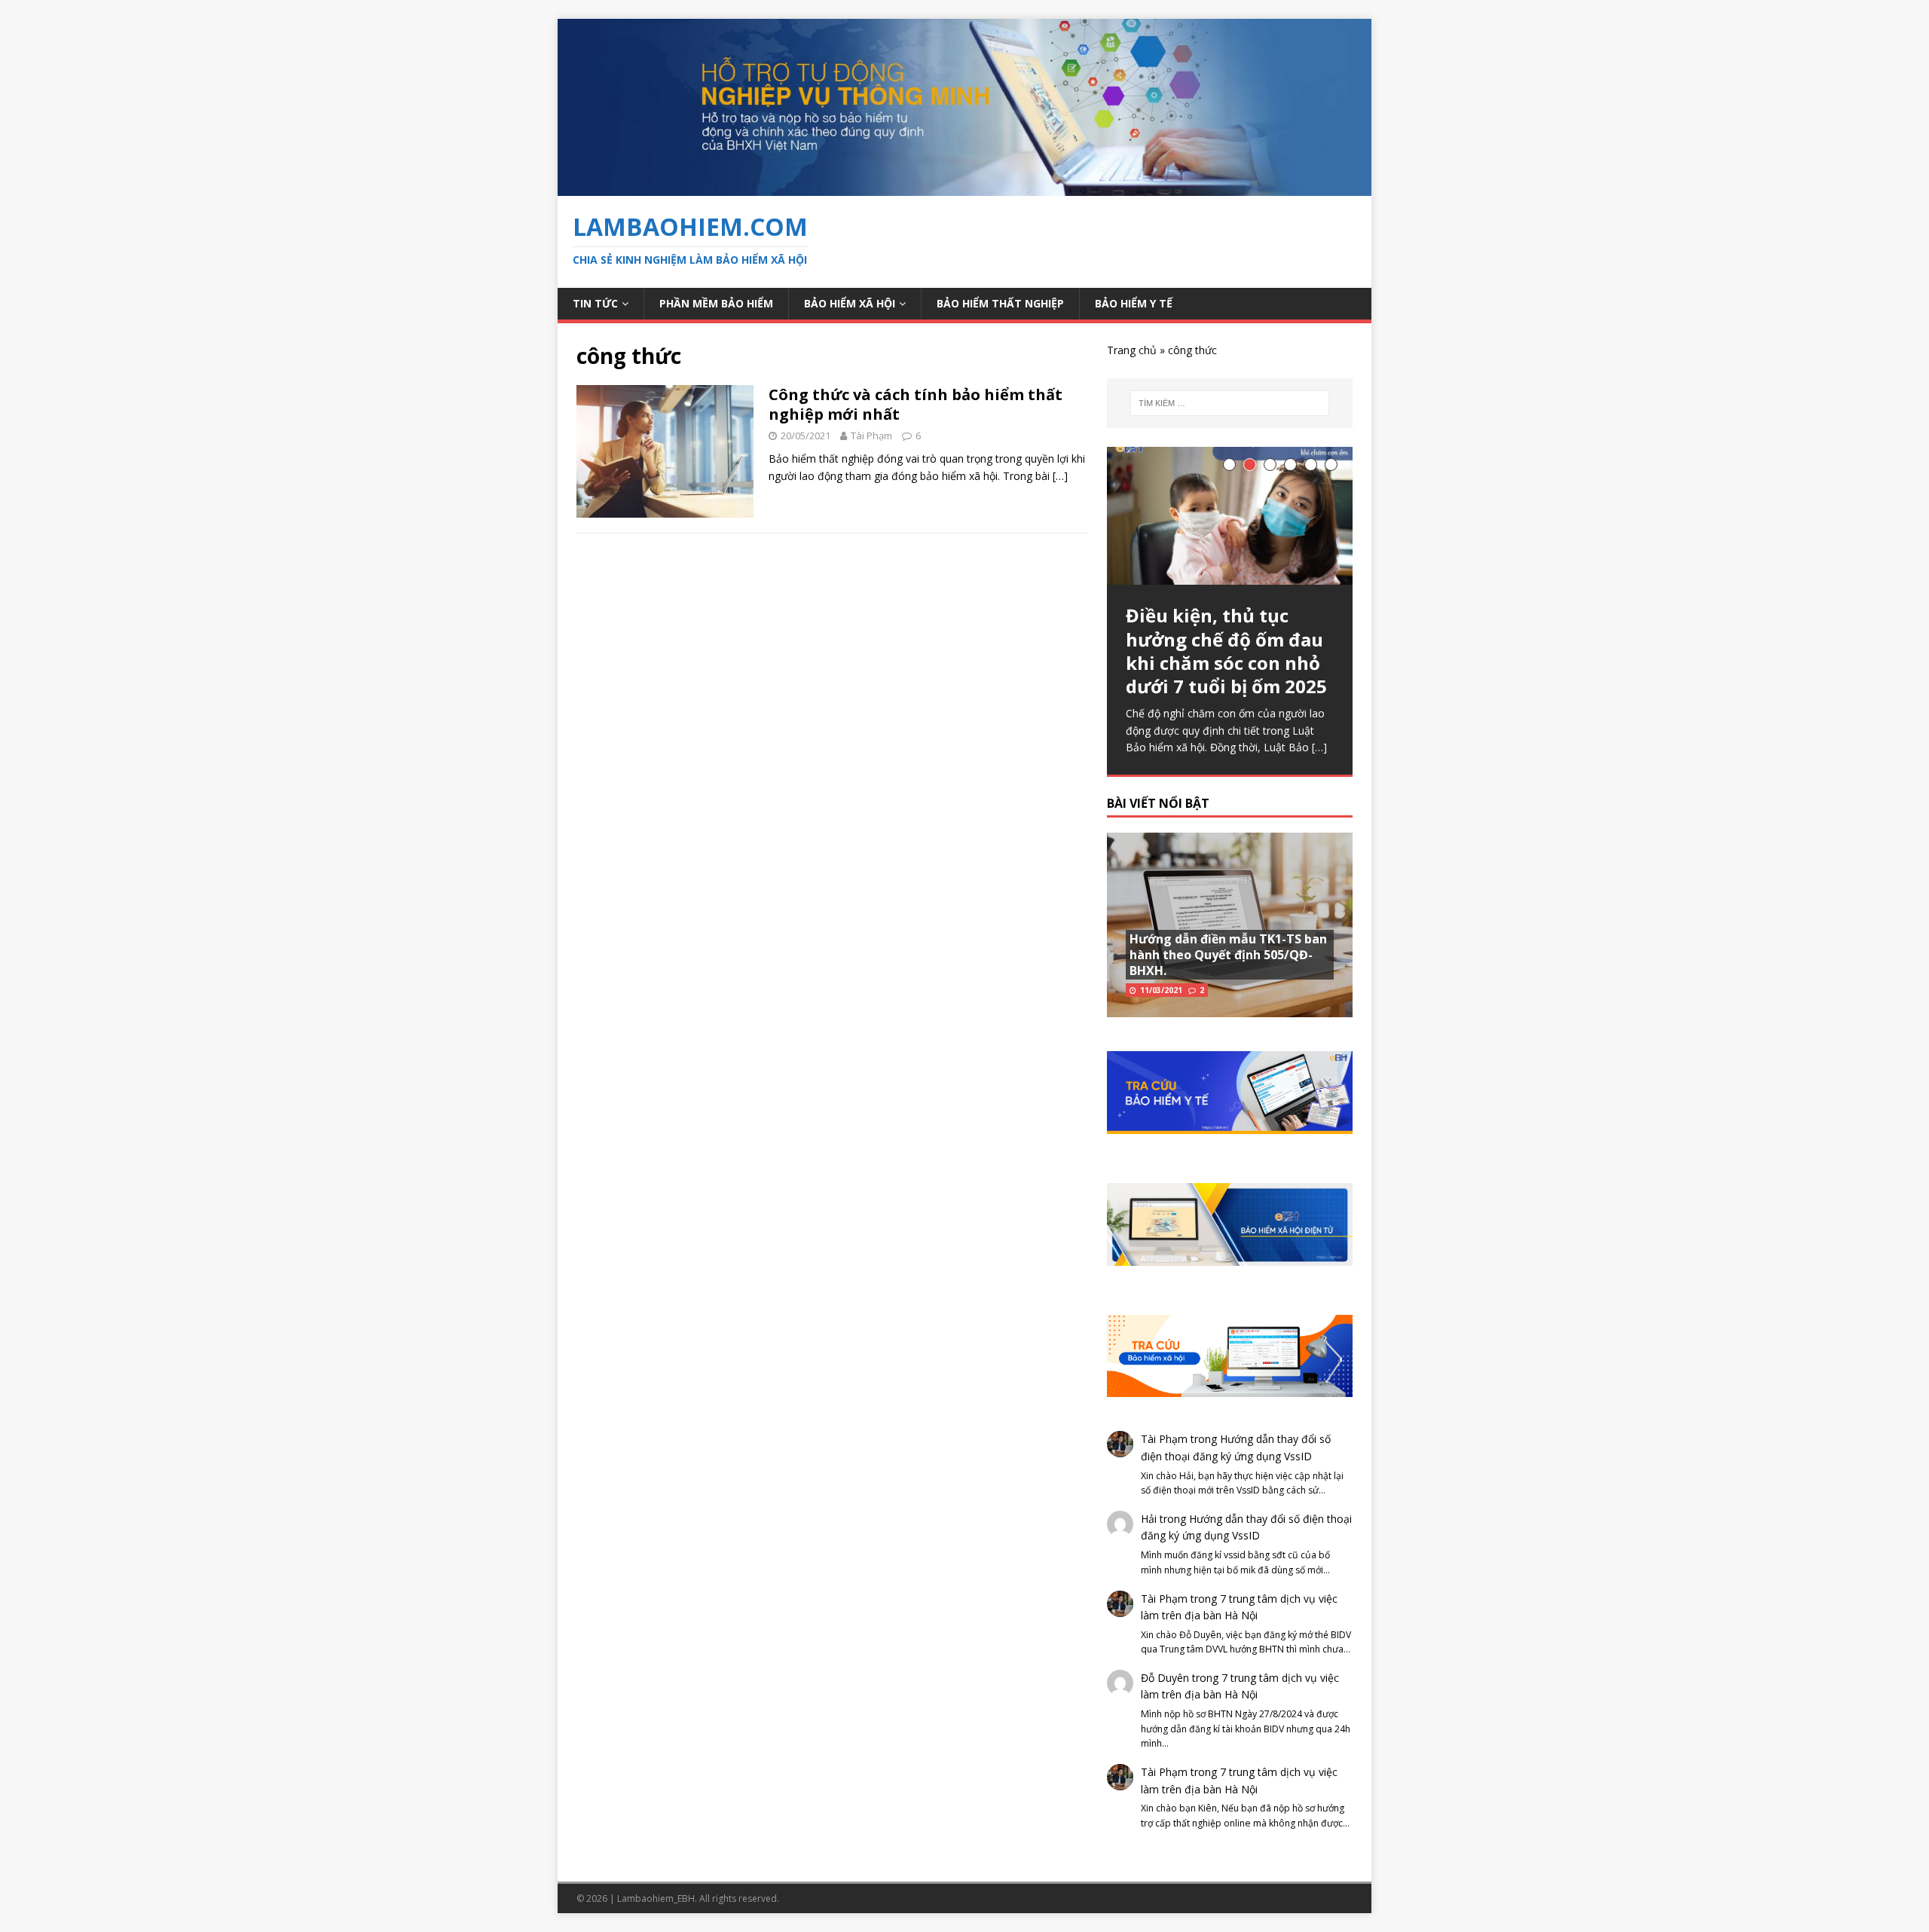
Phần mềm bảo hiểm (716, 303)
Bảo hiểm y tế (1134, 303)
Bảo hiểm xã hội (850, 303)
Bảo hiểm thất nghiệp (1000, 303)
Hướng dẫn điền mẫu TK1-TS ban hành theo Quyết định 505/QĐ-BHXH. (1228, 955)
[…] (1060, 476)
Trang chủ (1132, 350)
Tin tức (595, 303)
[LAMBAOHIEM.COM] (964, 187)
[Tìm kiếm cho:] (1230, 403)
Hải (1149, 1519)
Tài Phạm (871, 436)
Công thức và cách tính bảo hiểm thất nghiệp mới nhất (916, 404)
